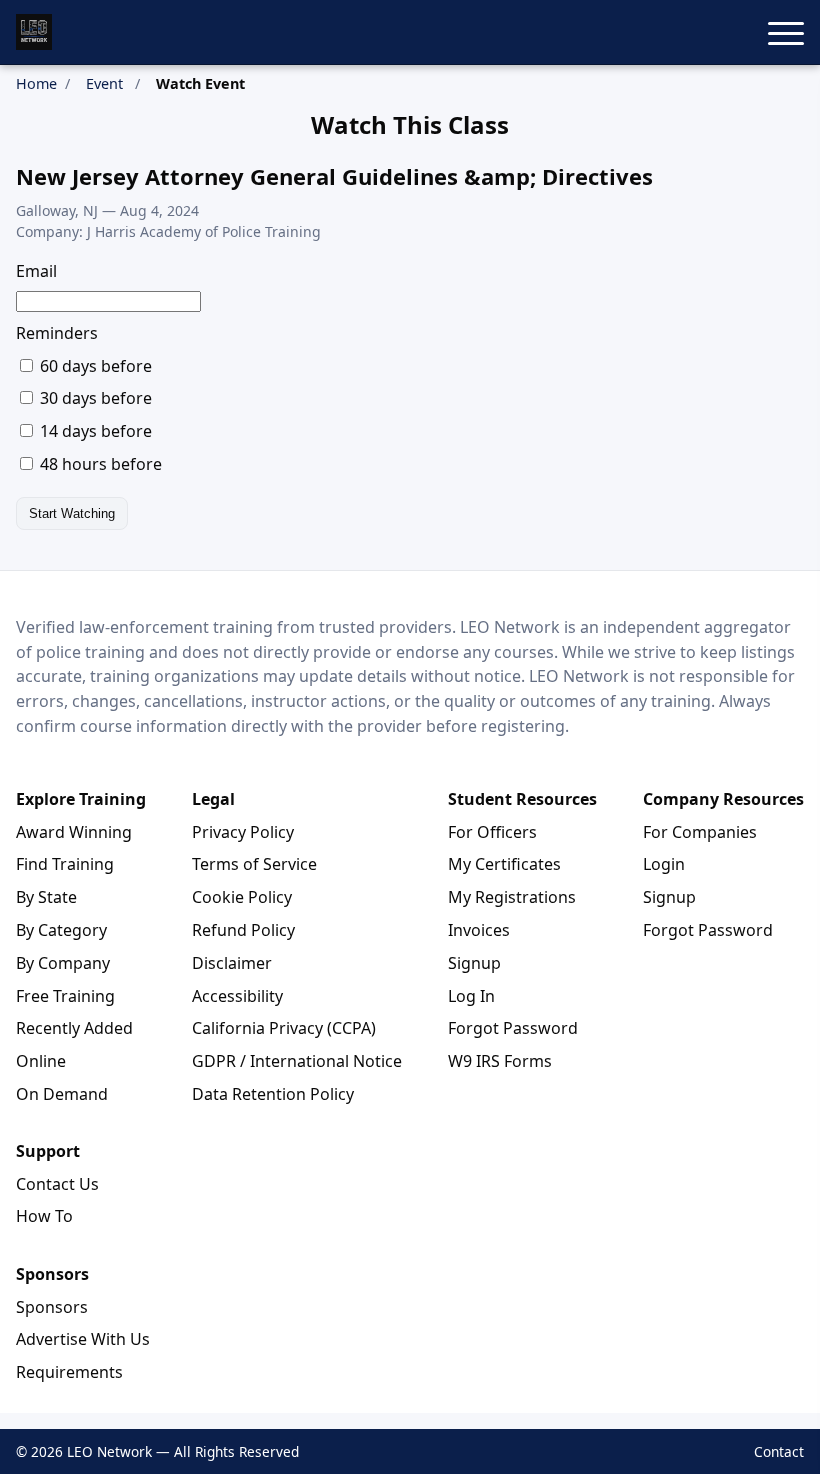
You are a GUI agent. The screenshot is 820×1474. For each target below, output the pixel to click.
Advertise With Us (83, 1339)
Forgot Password (513, 1028)
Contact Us (57, 1184)
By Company (63, 963)
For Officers (492, 832)
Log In (471, 996)
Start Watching (72, 513)
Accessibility (237, 996)
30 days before (94, 398)
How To (44, 1216)
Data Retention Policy (273, 1094)
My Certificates (504, 864)
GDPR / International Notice (297, 1061)
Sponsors (52, 1307)
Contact (779, 1451)
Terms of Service (254, 864)
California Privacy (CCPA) (284, 1028)
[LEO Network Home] (34, 32)
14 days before (94, 431)
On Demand (62, 1094)
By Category (61, 930)
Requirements (69, 1372)
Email (36, 271)
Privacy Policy (243, 832)
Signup (474, 963)
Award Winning (74, 832)
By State (46, 897)
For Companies (700, 832)
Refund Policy (243, 930)
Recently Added (74, 1028)
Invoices (479, 930)
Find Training (65, 864)
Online (41, 1061)
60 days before (94, 366)
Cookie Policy (242, 897)
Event (104, 83)
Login (664, 864)
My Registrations (512, 897)
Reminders (57, 333)
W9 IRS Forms (500, 1061)
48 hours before (99, 464)
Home (36, 83)
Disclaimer (232, 963)
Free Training (65, 996)
